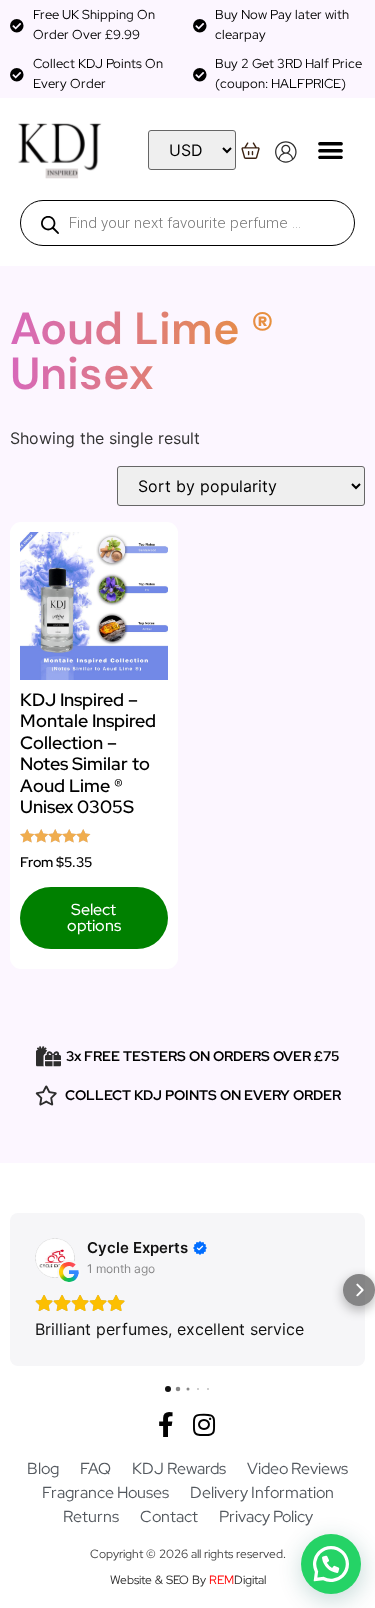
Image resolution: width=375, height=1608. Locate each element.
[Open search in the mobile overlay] (187, 223)
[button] (330, 149)
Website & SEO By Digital (188, 1580)
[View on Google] (55, 1258)
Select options (94, 917)
